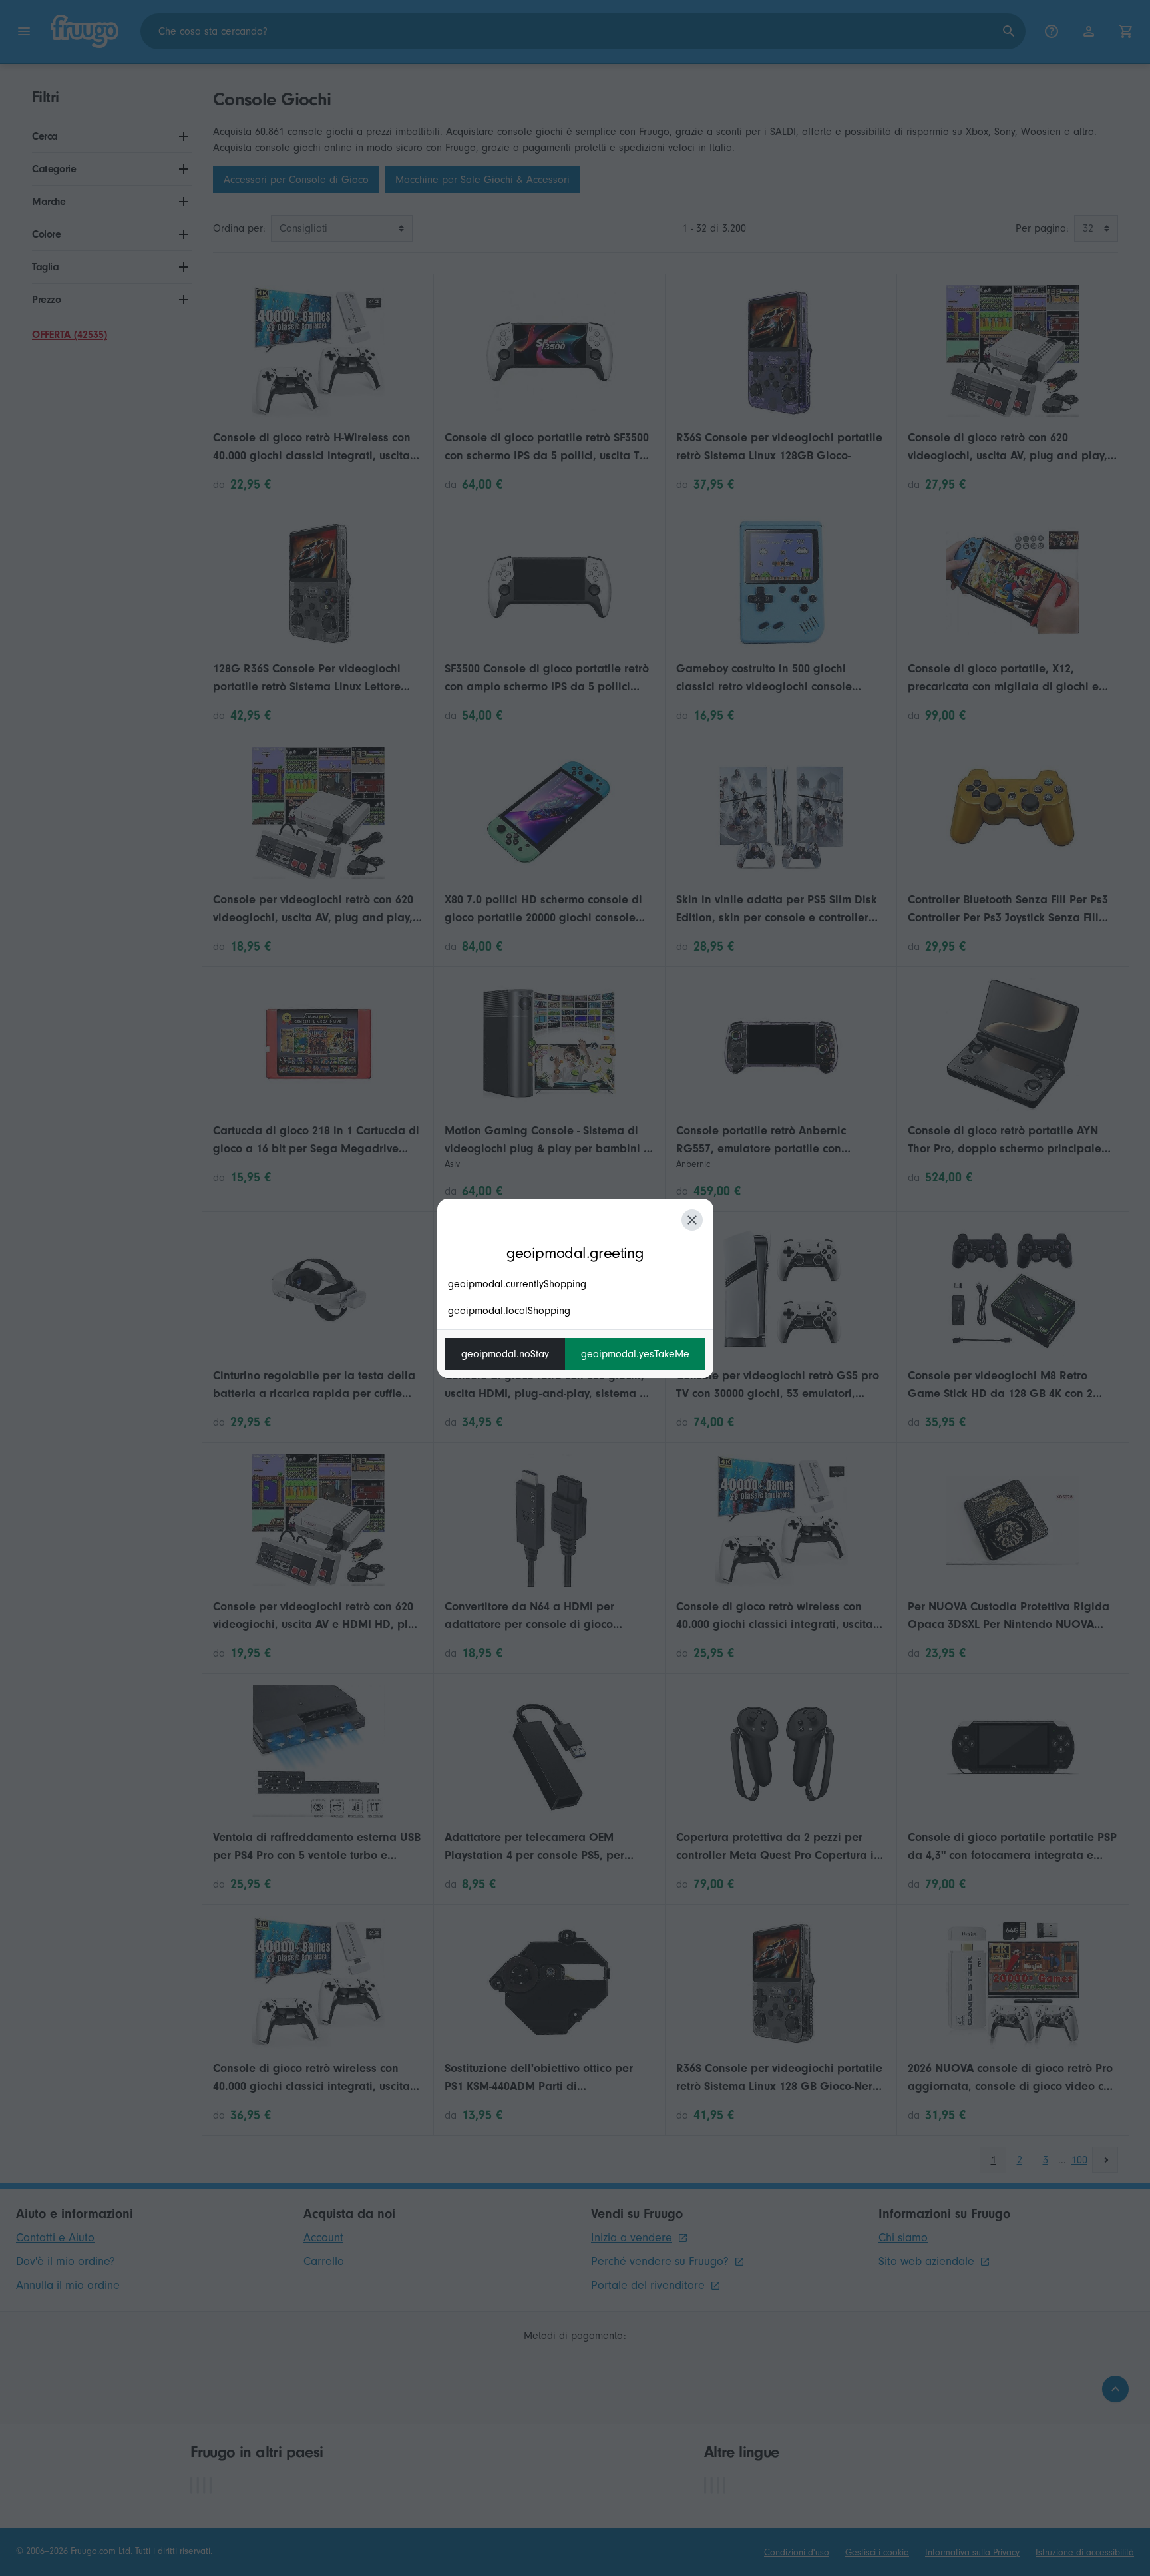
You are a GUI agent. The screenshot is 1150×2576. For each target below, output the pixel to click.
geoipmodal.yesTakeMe (635, 1354)
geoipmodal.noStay (505, 1354)
